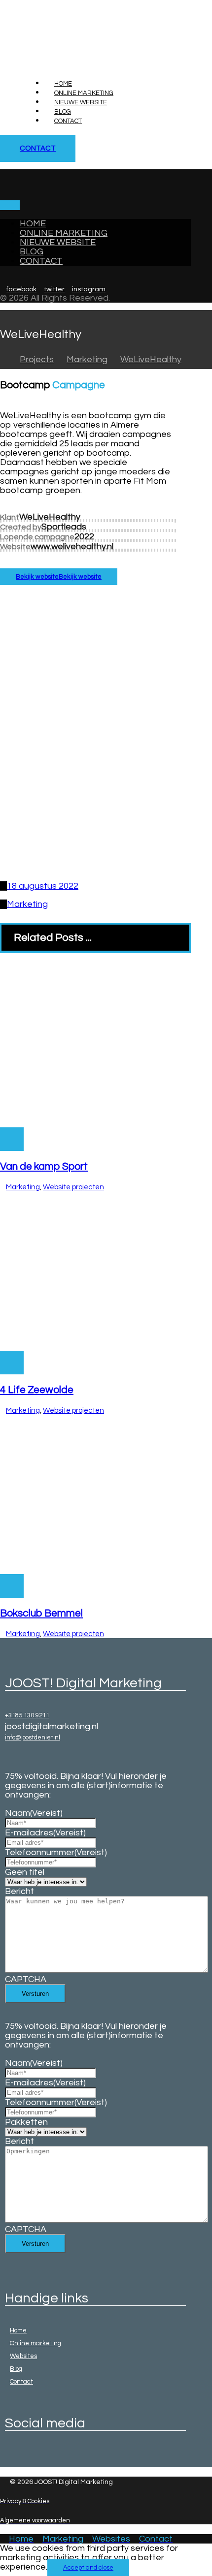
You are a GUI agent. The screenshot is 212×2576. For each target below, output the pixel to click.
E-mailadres (45, 1833)
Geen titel (25, 1872)
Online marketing (35, 2343)
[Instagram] (12, 2455)
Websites (23, 2356)
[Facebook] (7, 2455)
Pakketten (26, 2122)
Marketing (27, 904)
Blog (16, 2369)
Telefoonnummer (56, 1852)
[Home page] (3, 359)
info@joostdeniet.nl (33, 1738)
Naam (34, 1813)
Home (18, 2330)
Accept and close (88, 2568)
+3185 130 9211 (27, 1715)
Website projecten (73, 1187)
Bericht (19, 1891)
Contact (21, 2382)
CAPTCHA (26, 1979)
